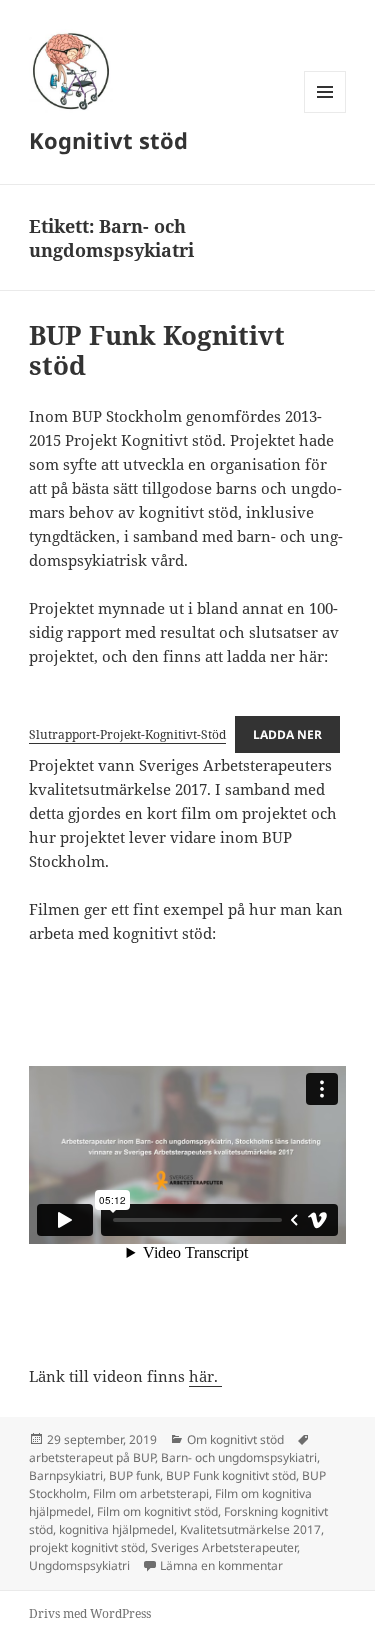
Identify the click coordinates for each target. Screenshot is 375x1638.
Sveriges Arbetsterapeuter (224, 1547)
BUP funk (134, 1475)
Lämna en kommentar (221, 1565)
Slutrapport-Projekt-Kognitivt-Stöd (127, 734)
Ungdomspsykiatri (79, 1565)
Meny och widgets (325, 112)
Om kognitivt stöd (235, 1439)
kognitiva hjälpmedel (116, 1529)
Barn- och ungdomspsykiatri (239, 1457)
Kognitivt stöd (108, 140)
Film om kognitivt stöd (157, 1511)
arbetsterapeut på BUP (92, 1457)
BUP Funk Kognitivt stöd (157, 350)
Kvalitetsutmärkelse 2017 (250, 1529)
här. (205, 1376)
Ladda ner (287, 734)
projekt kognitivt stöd (87, 1547)
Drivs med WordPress (90, 1613)
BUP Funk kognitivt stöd (231, 1475)
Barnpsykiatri (66, 1475)
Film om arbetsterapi (151, 1493)
